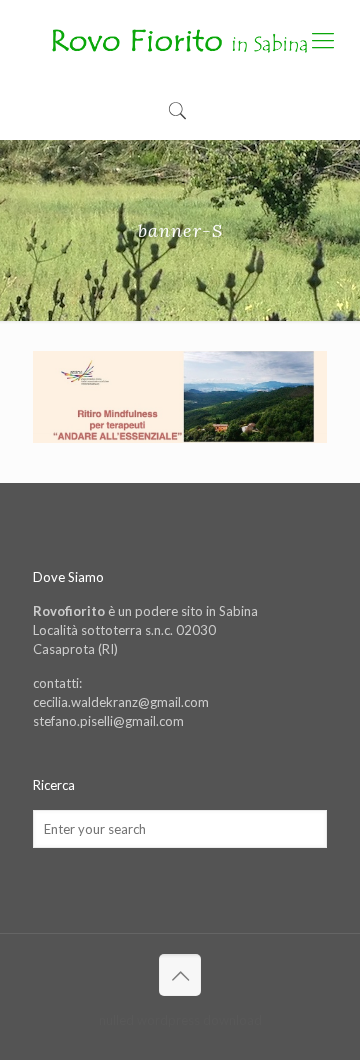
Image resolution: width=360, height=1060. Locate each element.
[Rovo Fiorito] (180, 40)
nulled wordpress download (180, 1020)
